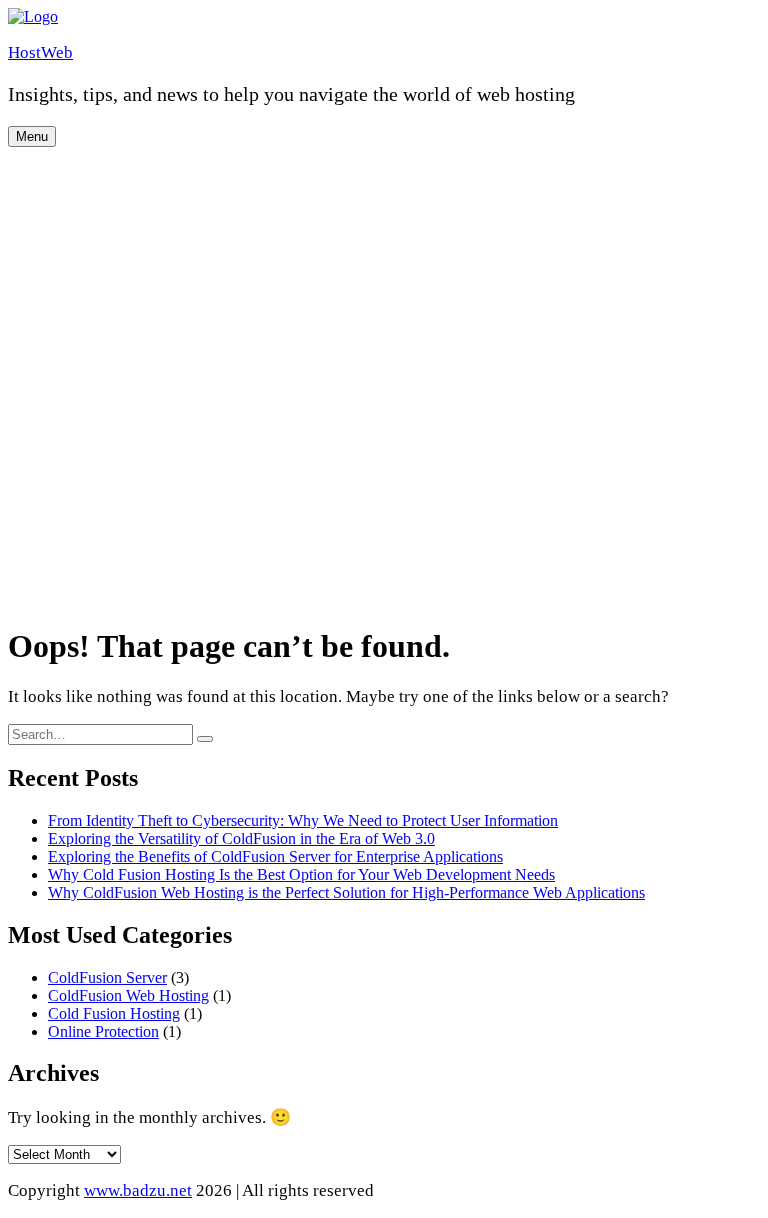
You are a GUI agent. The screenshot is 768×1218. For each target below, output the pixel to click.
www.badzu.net (138, 1190)
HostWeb (40, 52)
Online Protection (103, 1031)
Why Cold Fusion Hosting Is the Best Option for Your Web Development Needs (301, 874)
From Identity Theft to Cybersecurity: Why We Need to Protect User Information (303, 820)
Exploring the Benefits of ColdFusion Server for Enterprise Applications (275, 856)
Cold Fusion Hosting (114, 1013)
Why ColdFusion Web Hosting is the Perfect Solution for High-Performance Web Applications (346, 892)
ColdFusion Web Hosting (128, 995)
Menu (32, 136)
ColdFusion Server (107, 977)
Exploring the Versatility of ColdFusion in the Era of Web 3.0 (241, 838)
